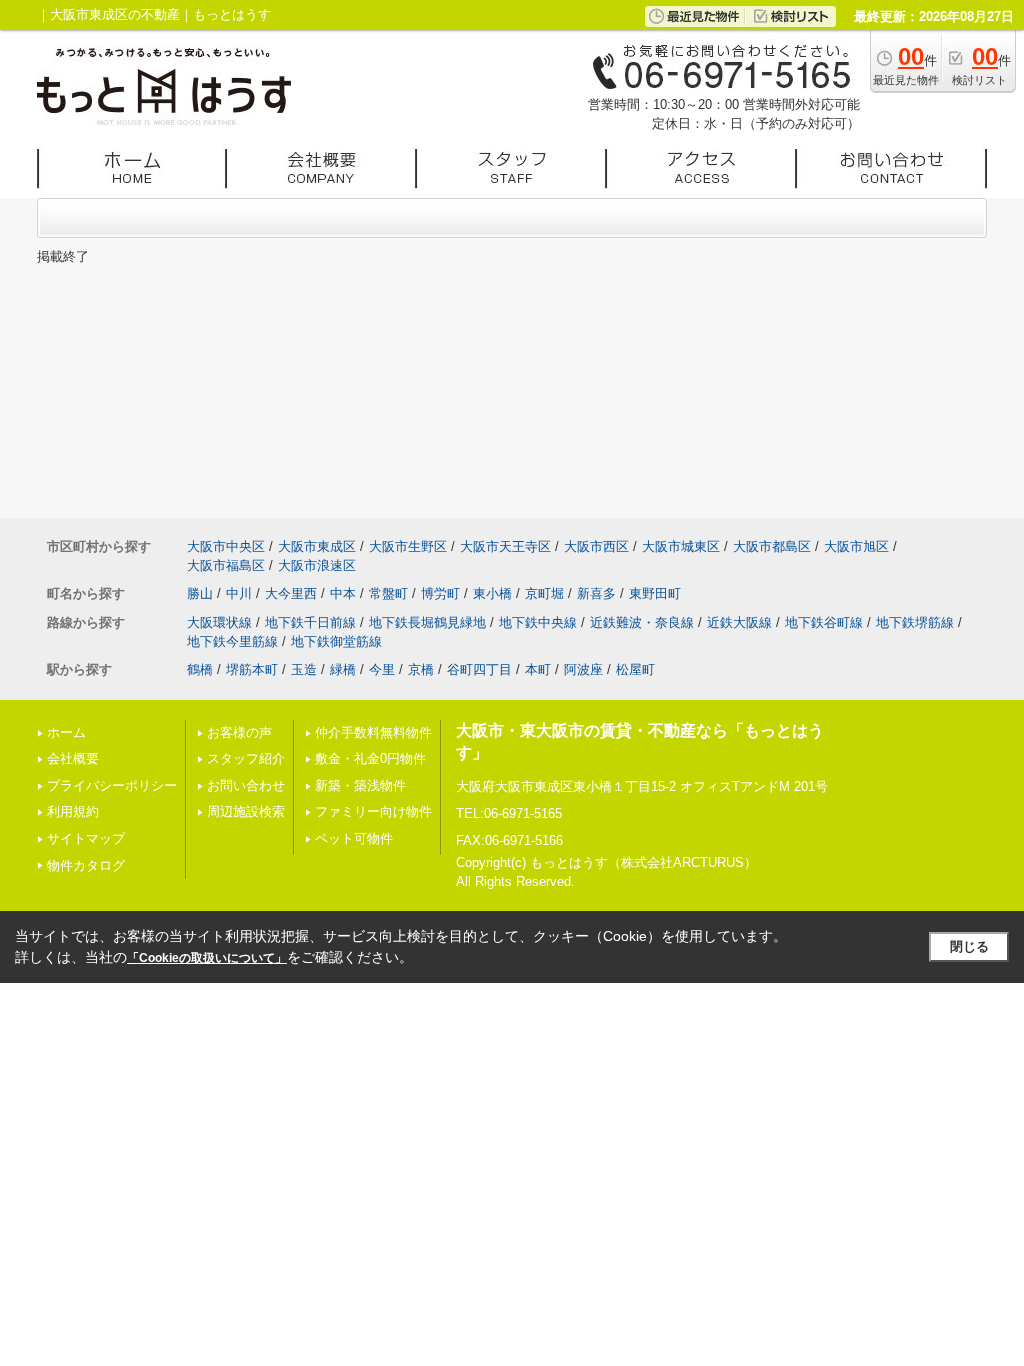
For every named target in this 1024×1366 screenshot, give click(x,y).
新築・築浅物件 (360, 785)
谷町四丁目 (479, 669)
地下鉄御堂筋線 (336, 641)
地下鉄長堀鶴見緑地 (427, 622)
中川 (239, 593)
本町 (538, 669)
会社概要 (73, 758)
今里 (382, 669)
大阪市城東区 (681, 546)
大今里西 (291, 593)
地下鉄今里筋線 (232, 641)
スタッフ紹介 (246, 758)
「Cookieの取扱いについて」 (207, 958)
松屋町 (635, 669)
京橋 (421, 669)
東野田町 (655, 593)
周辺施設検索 (246, 811)
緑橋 (343, 669)
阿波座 (583, 669)
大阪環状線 (219, 622)
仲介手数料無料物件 (373, 732)
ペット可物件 (354, 838)
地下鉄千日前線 (310, 622)
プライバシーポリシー (112, 785)
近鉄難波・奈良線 (642, 622)
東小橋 (492, 593)
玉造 (304, 669)
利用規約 (73, 811)
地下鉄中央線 (538, 622)
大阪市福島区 (226, 565)
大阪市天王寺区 (505, 546)
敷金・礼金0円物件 (370, 758)
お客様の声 (239, 732)
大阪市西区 (596, 546)
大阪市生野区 (408, 546)
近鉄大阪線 (739, 622)
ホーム (66, 732)
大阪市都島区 (772, 546)
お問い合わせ (246, 785)
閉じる (969, 946)
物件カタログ (86, 865)
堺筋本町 (252, 669)
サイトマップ (86, 838)
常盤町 (388, 593)
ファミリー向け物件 (373, 811)
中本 (343, 593)
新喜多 (596, 593)
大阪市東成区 (317, 546)
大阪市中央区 (226, 546)
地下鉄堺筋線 (915, 622)
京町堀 (544, 593)
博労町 (440, 593)
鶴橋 (200, 669)
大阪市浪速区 (317, 565)
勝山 (200, 593)
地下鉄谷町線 (824, 622)
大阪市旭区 (856, 546)
